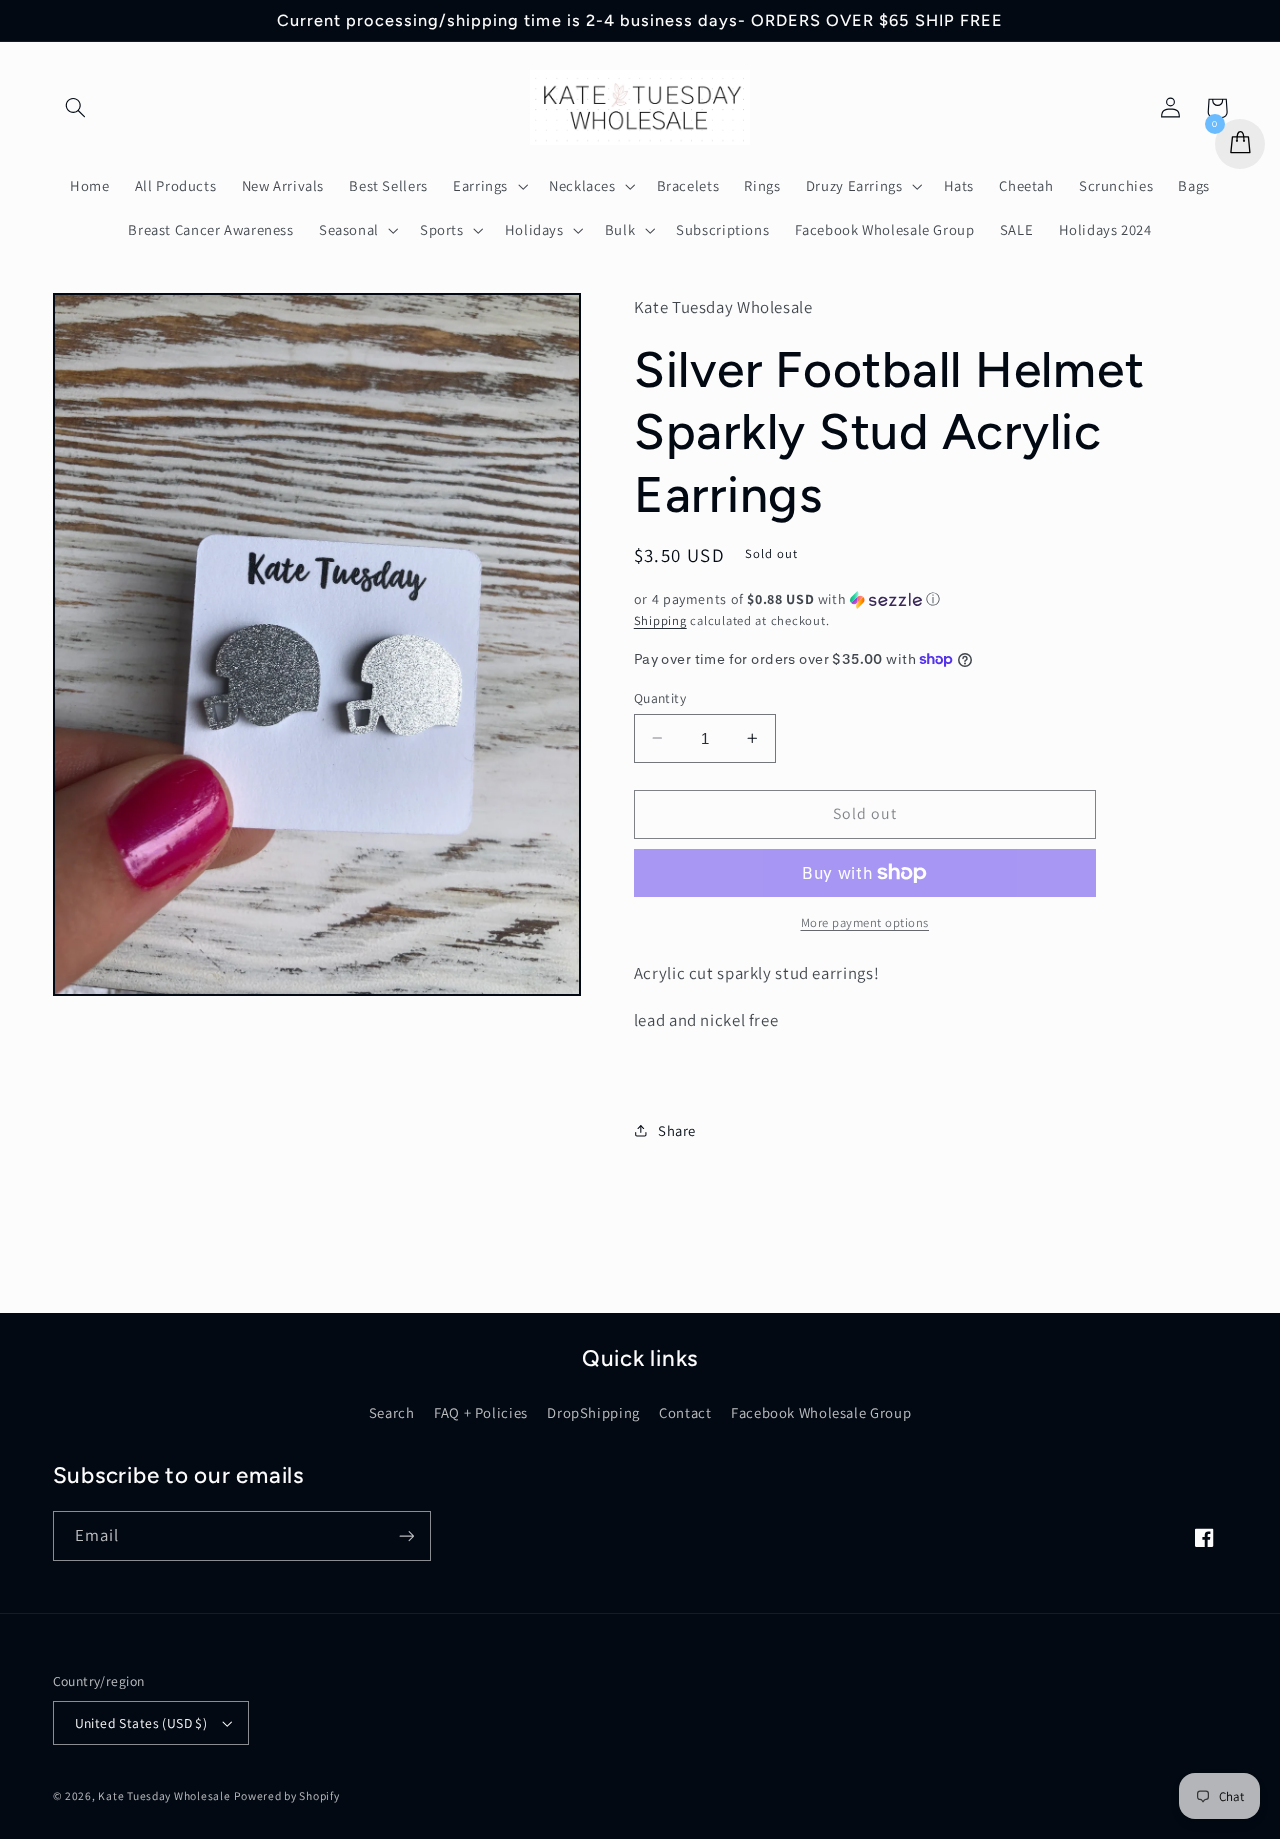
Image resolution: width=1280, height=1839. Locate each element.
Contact (685, 1412)
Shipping (660, 619)
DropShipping (593, 1412)
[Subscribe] (406, 1535)
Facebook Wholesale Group (821, 1412)
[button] (76, 108)
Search (392, 1412)
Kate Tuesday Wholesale (164, 1795)
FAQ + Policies (481, 1412)
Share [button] (677, 1129)
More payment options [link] (865, 922)
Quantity (660, 697)
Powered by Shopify (286, 1795)
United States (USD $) (141, 1723)
